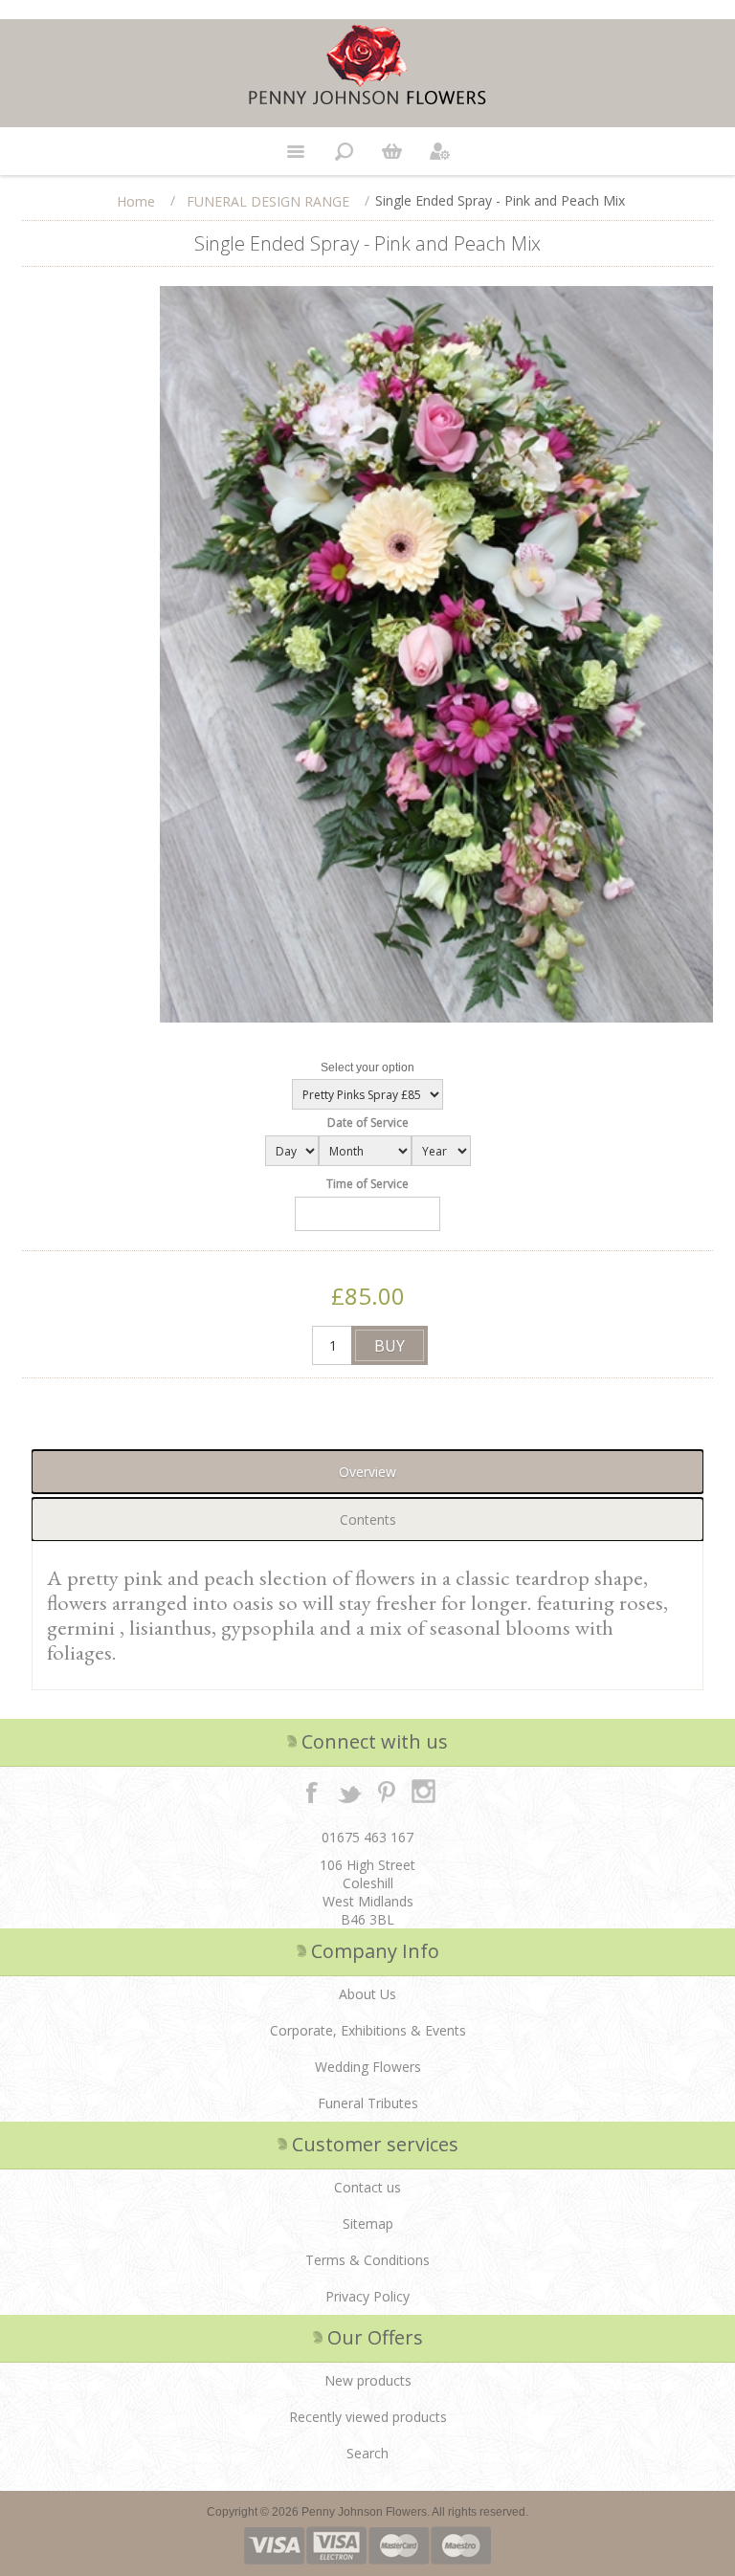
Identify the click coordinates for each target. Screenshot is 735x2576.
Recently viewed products (368, 2417)
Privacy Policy (367, 2296)
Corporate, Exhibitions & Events (368, 2030)
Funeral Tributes (368, 2103)
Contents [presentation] (368, 1519)
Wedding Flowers (368, 2067)
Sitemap (368, 2224)
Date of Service (368, 1123)
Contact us (367, 2187)
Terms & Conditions (367, 2260)
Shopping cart (391, 151)
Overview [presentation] (367, 1472)
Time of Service (367, 1184)
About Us (367, 1994)
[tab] (367, 1472)
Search (367, 2453)
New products (368, 2380)
